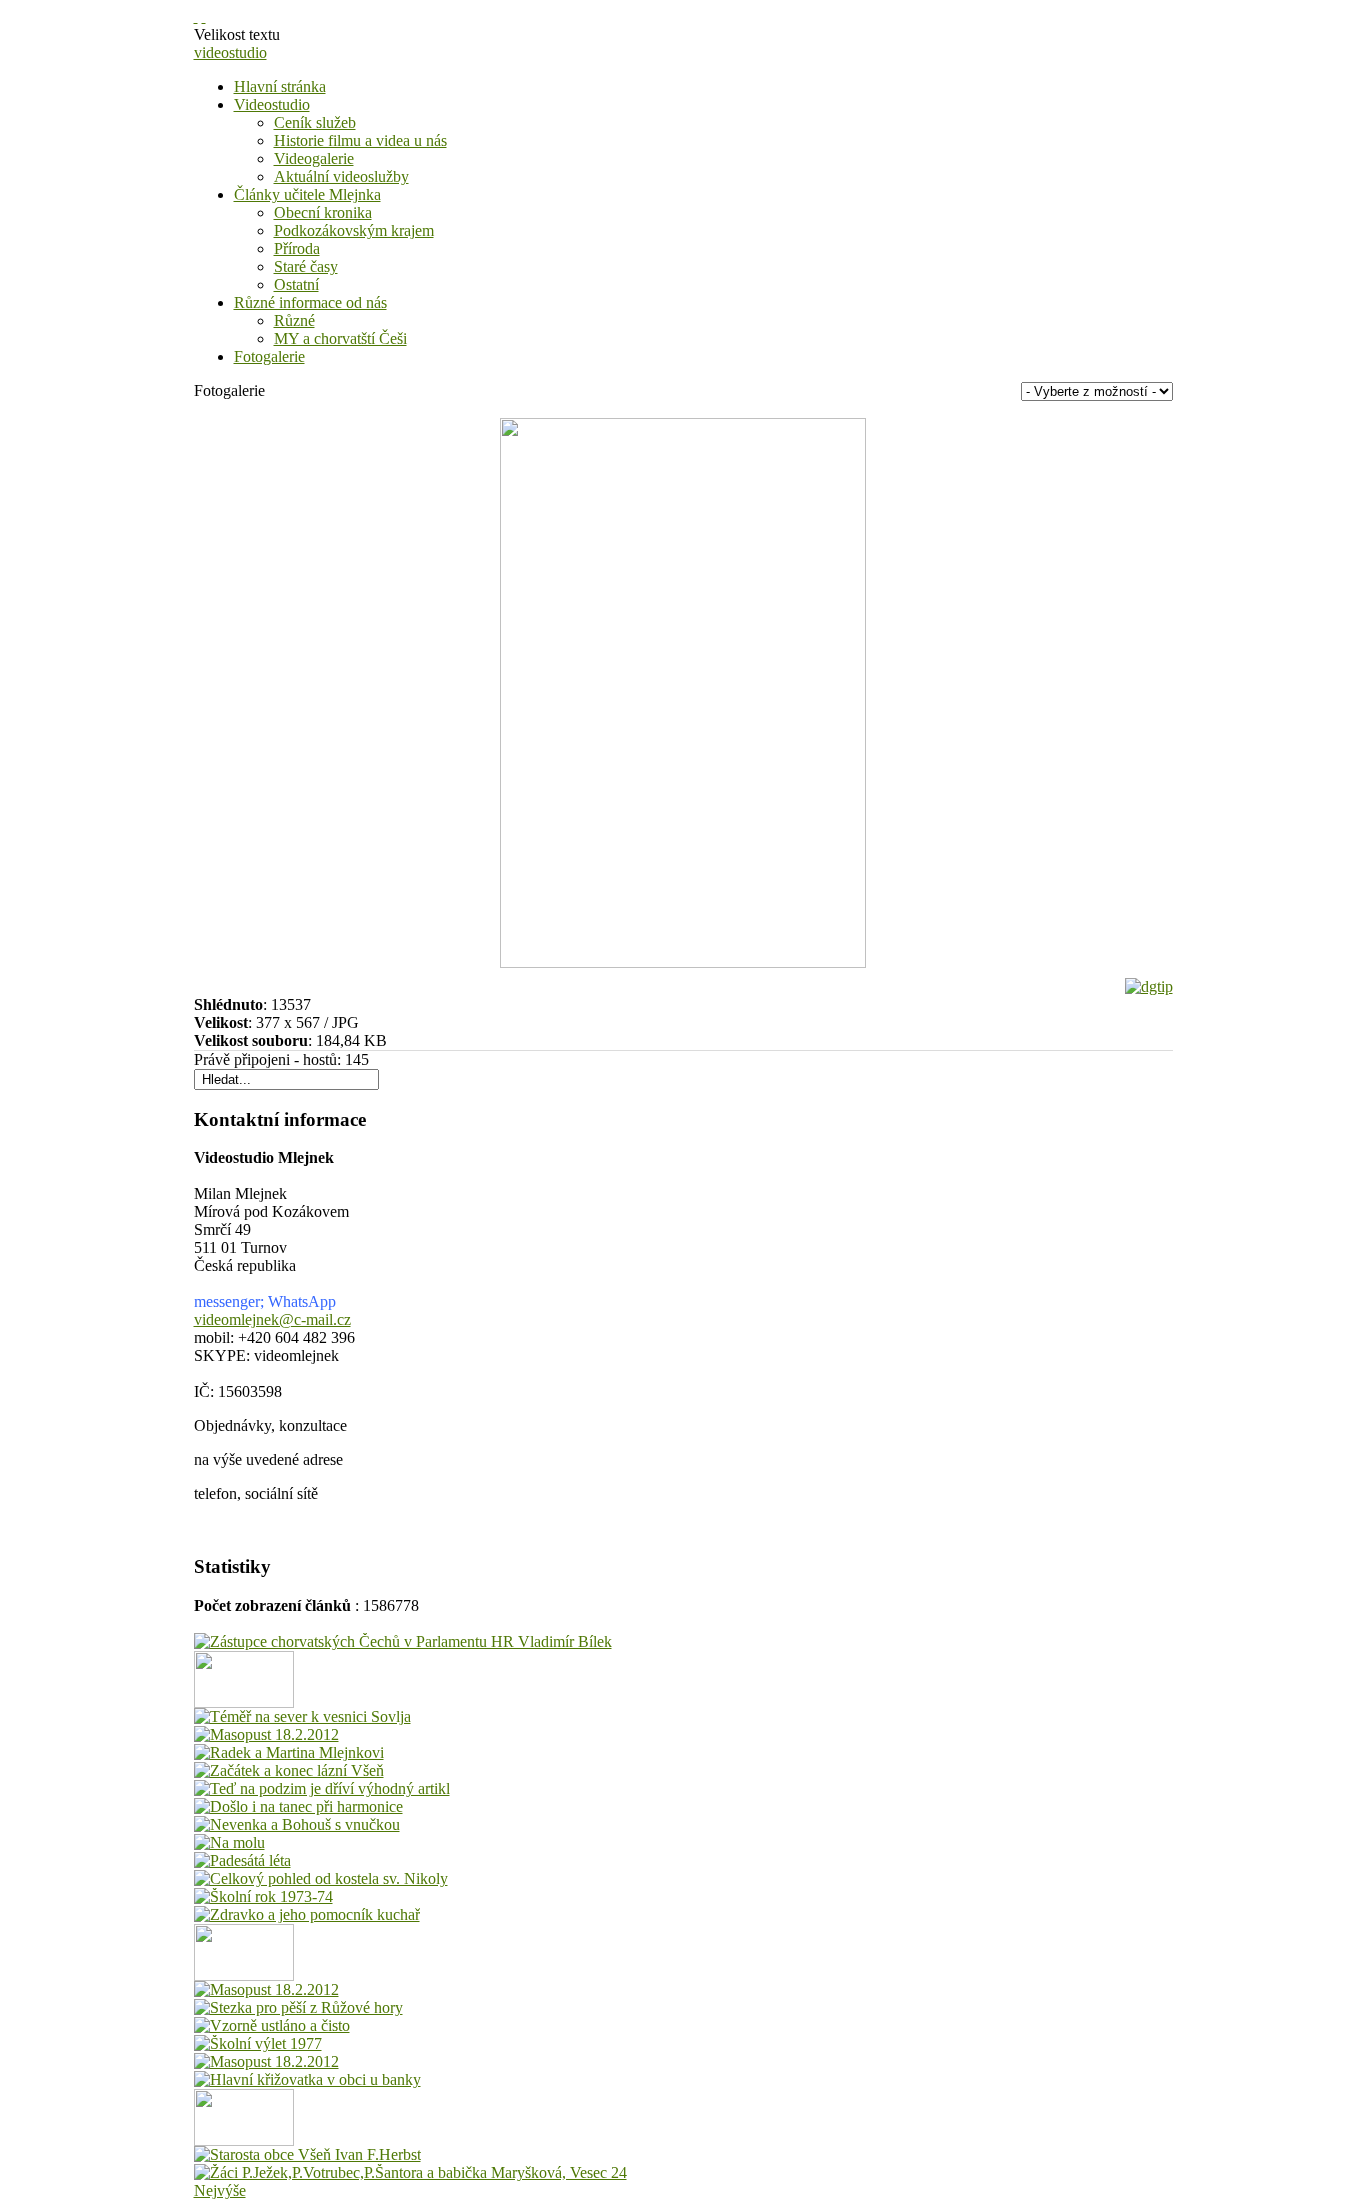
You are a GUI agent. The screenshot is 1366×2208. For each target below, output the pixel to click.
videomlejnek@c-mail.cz (272, 1319)
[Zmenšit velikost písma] (204, 16)
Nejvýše (220, 2190)
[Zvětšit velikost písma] (196, 16)
